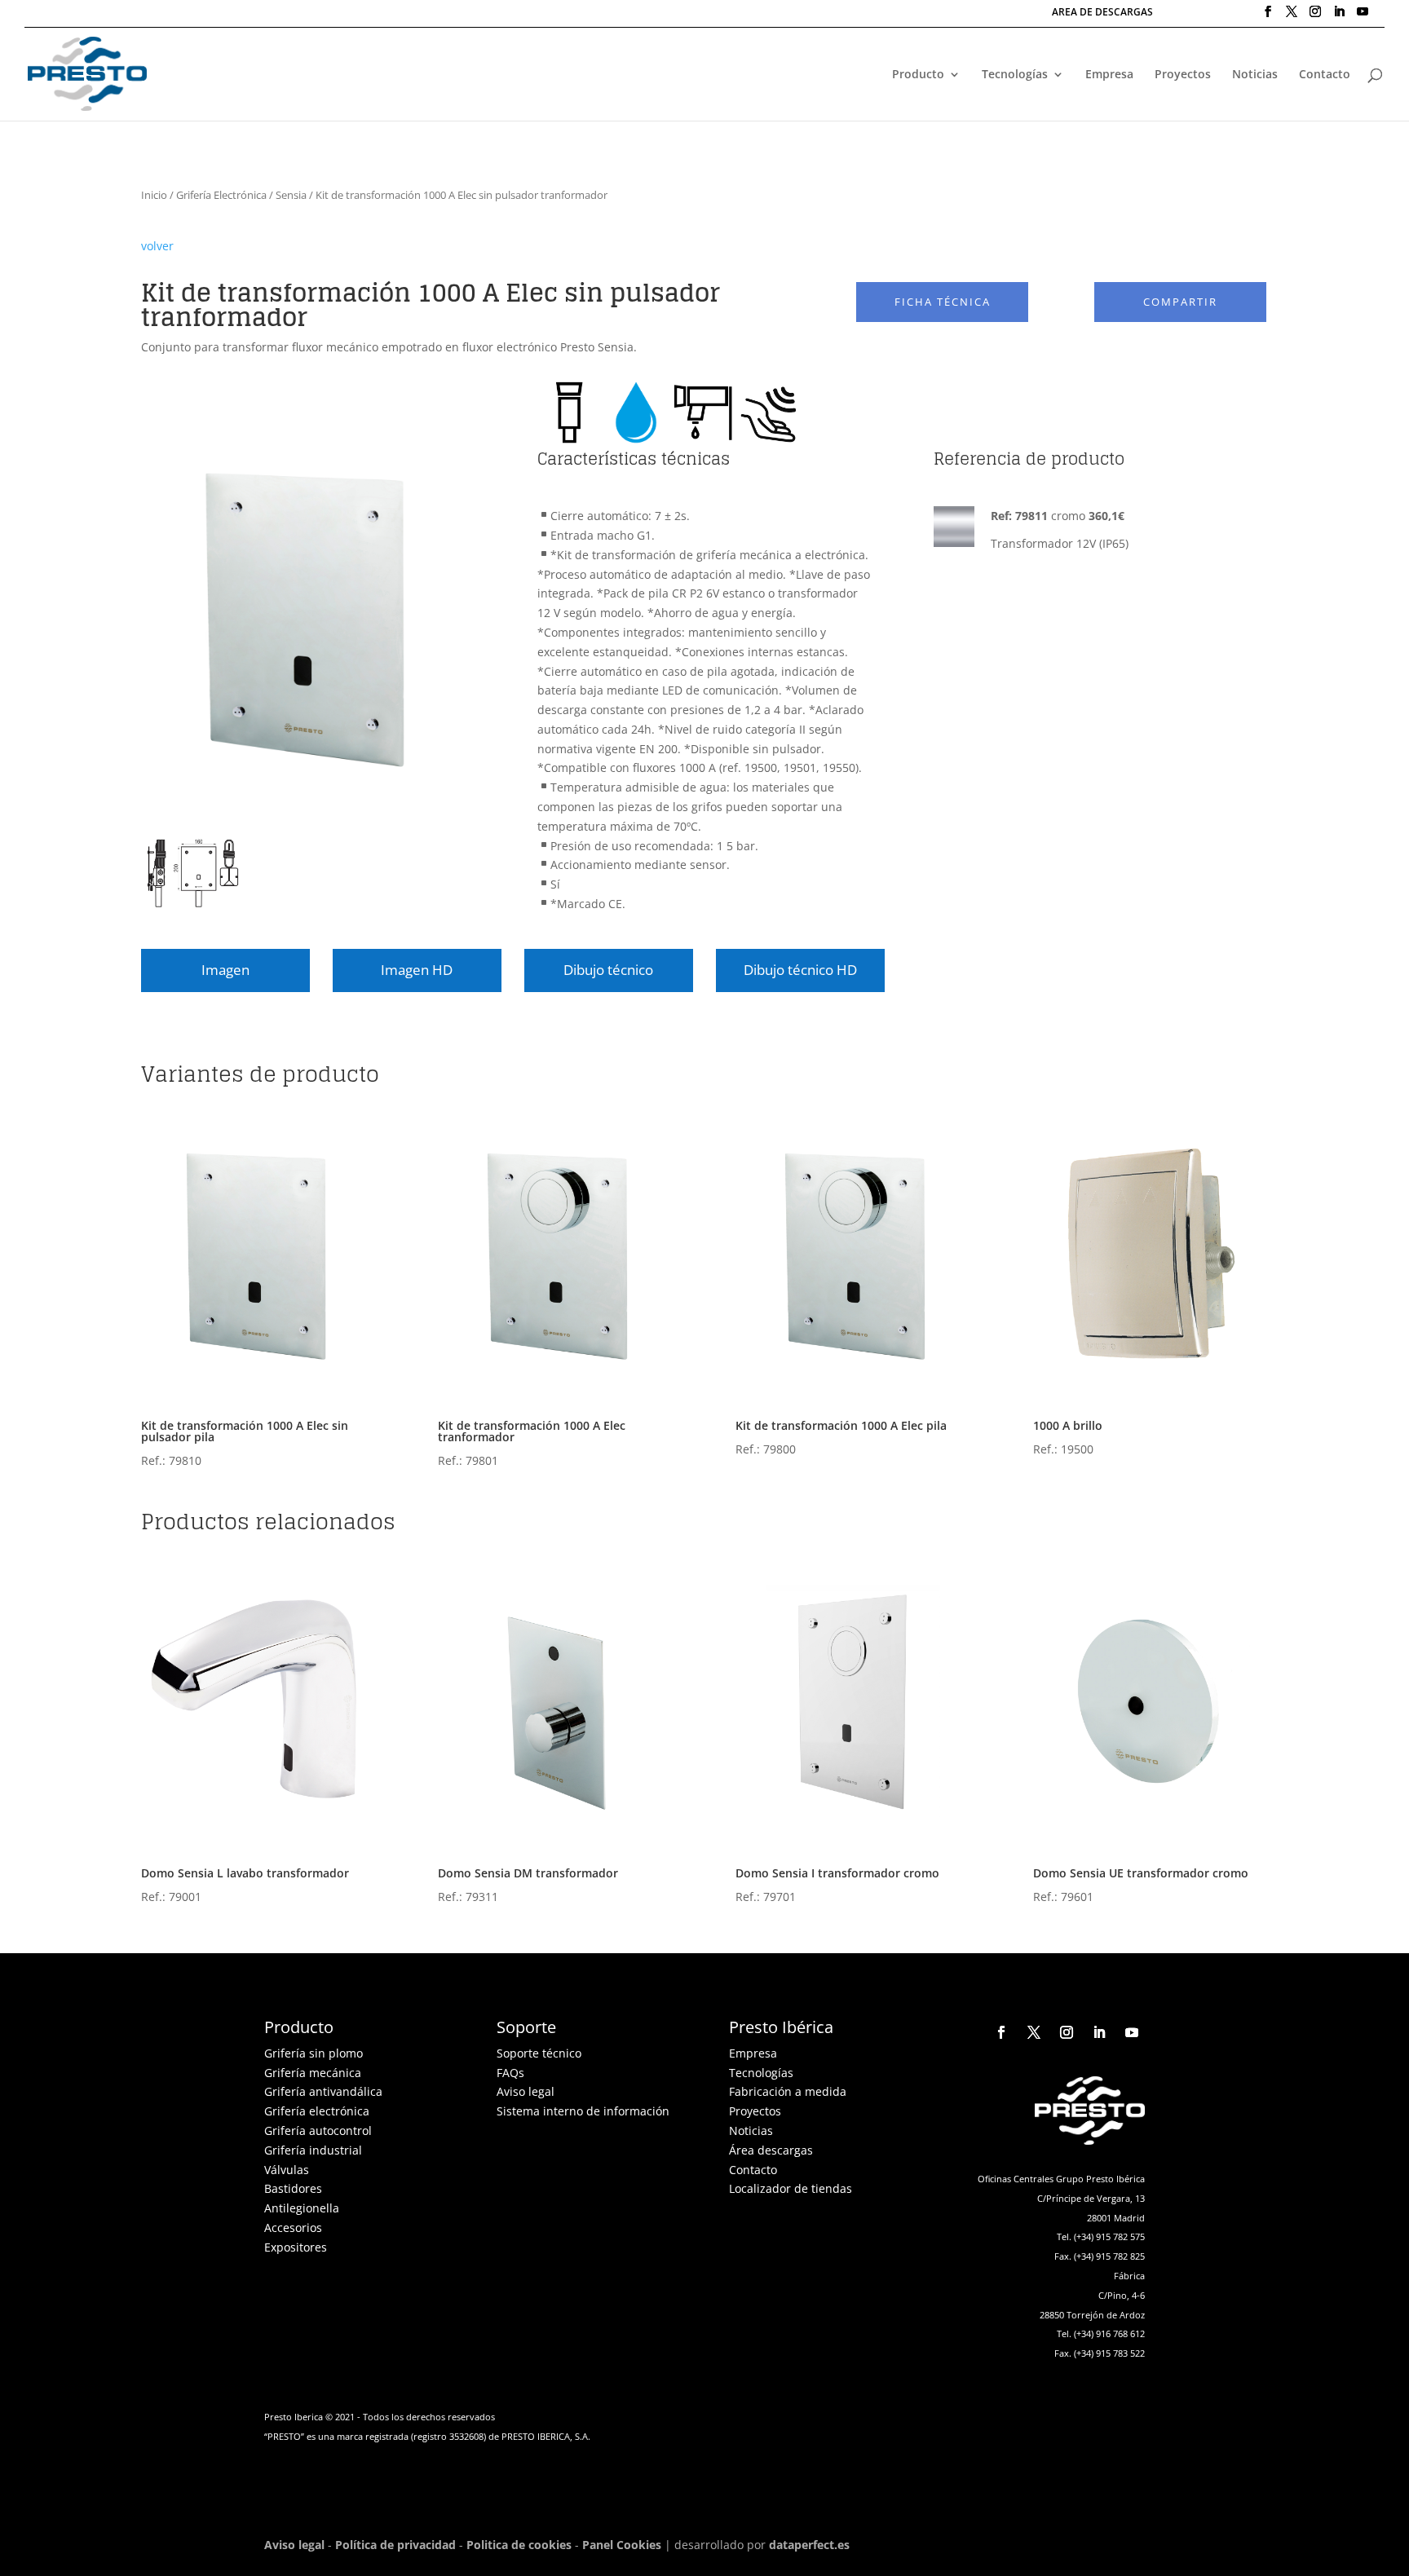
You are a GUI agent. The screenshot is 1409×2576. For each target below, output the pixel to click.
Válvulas (287, 2170)
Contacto (1325, 75)
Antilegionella (302, 2208)
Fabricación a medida (788, 2091)
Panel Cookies (622, 2545)
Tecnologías (1015, 75)
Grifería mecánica (313, 2073)
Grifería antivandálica (323, 2091)
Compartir (1180, 302)
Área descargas (771, 2150)
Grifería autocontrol (318, 2130)
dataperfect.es (809, 2545)
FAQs (510, 2073)
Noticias (1255, 75)
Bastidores (293, 2188)
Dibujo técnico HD (800, 970)
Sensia (291, 195)
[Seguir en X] (1034, 2032)
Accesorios (293, 2228)
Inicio (154, 195)
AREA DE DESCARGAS (1102, 13)
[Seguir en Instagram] (1067, 2032)
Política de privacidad (395, 2545)
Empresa (1109, 75)
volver (157, 246)
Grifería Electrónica (221, 195)
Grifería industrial (313, 2150)
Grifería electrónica (317, 2111)
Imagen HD (417, 970)
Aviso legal (526, 2091)
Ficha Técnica (943, 302)
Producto (918, 75)
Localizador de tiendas (791, 2188)
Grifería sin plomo (314, 2053)
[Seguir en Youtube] (1132, 2032)
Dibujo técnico (608, 970)
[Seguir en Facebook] (1001, 2032)
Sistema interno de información (583, 2111)
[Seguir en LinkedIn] (1099, 2032)
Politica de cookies (519, 2545)
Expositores (296, 2247)
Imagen (225, 970)
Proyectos (1183, 75)
